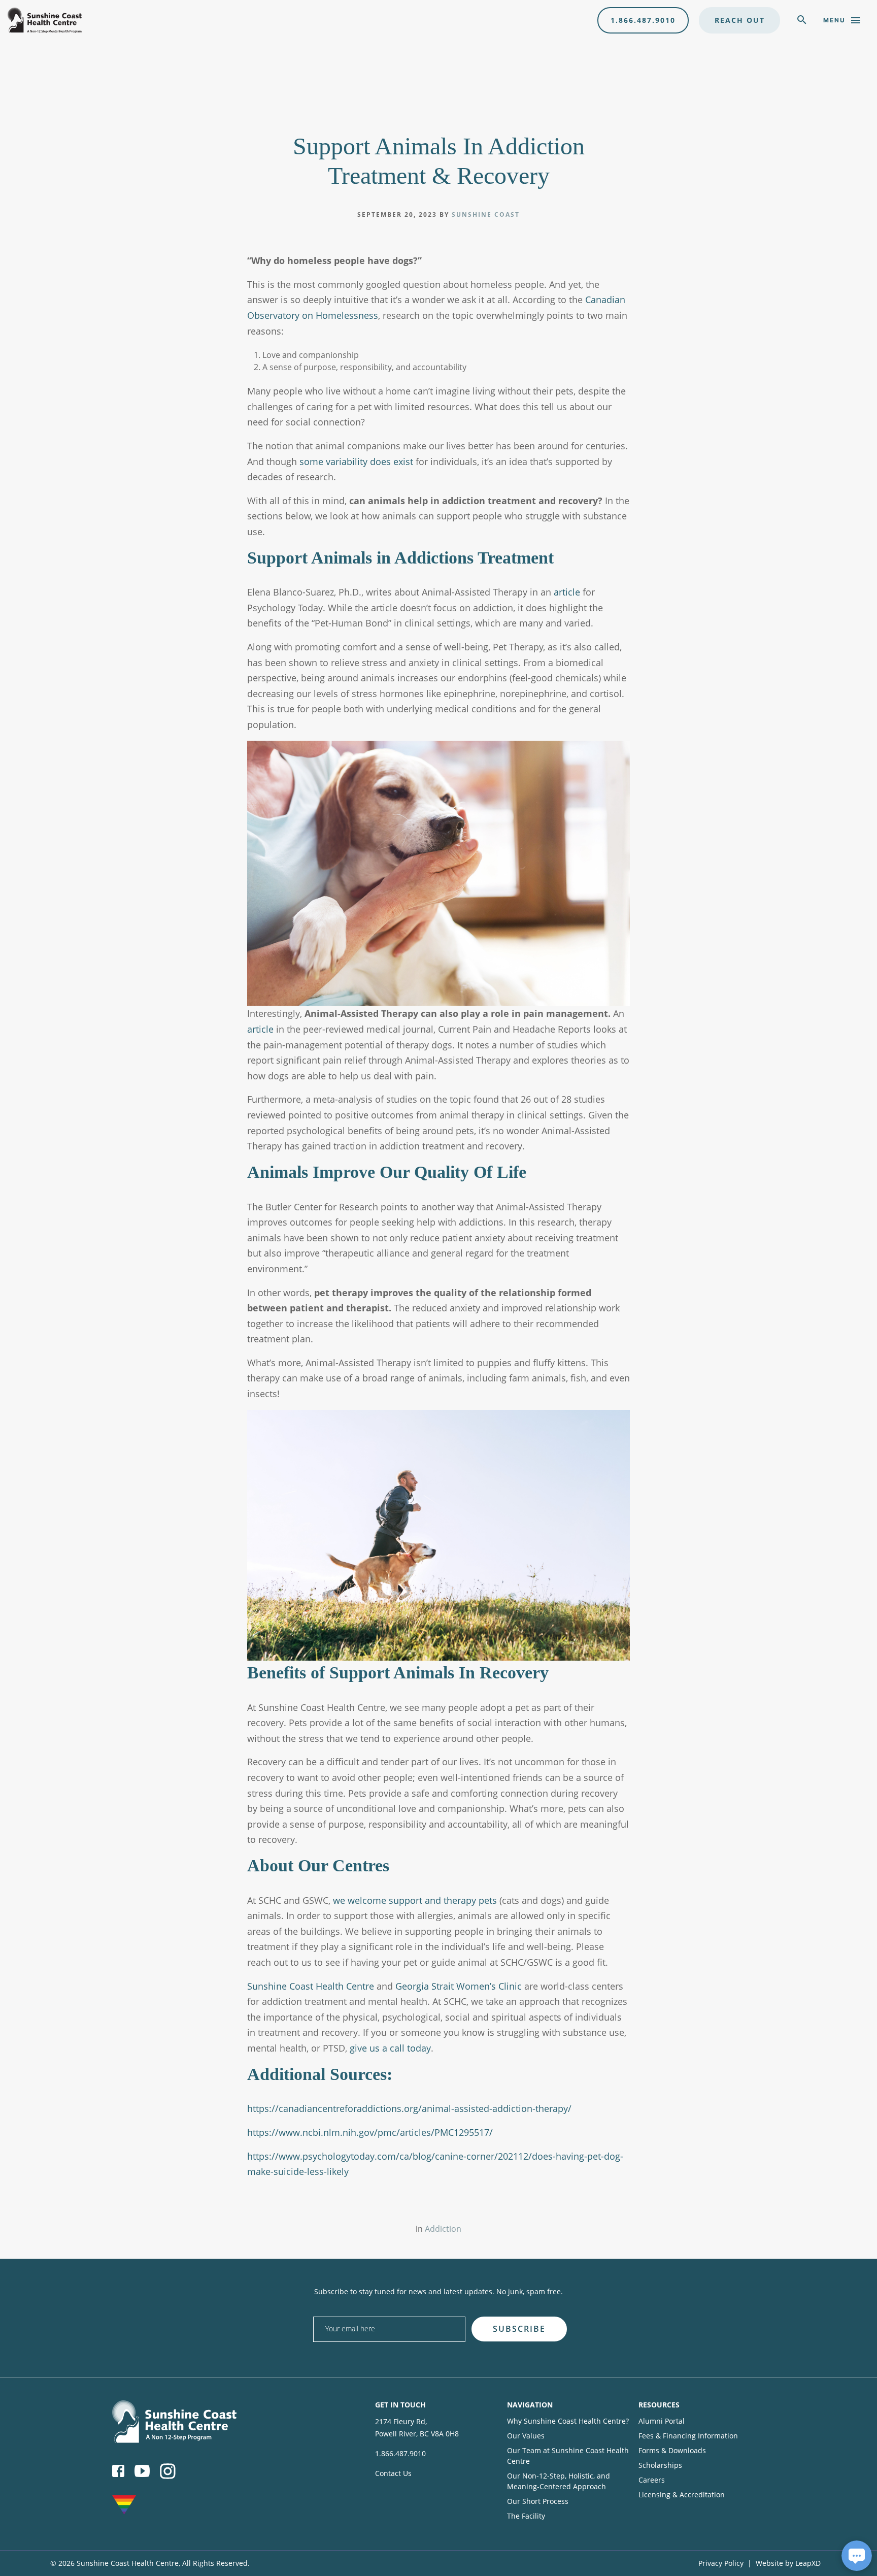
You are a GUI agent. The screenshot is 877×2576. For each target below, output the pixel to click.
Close (615, 2313)
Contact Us (393, 2473)
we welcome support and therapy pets (414, 1900)
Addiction (443, 2229)
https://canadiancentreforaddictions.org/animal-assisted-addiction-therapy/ (409, 2108)
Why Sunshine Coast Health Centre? (568, 2421)
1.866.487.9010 (643, 20)
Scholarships (660, 2465)
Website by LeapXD (788, 2563)
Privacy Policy (721, 2563)
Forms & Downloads (672, 2450)
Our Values (526, 2436)
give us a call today (390, 2048)
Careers (652, 2480)
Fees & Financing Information (688, 2436)
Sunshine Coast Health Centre (311, 1986)
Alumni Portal (662, 2421)
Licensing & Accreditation (682, 2495)
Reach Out (740, 20)
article (567, 592)
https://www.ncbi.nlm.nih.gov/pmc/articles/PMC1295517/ (370, 2132)
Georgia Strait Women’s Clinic (459, 1986)
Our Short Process (538, 2501)
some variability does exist (356, 461)
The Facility (526, 2516)
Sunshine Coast (486, 214)
